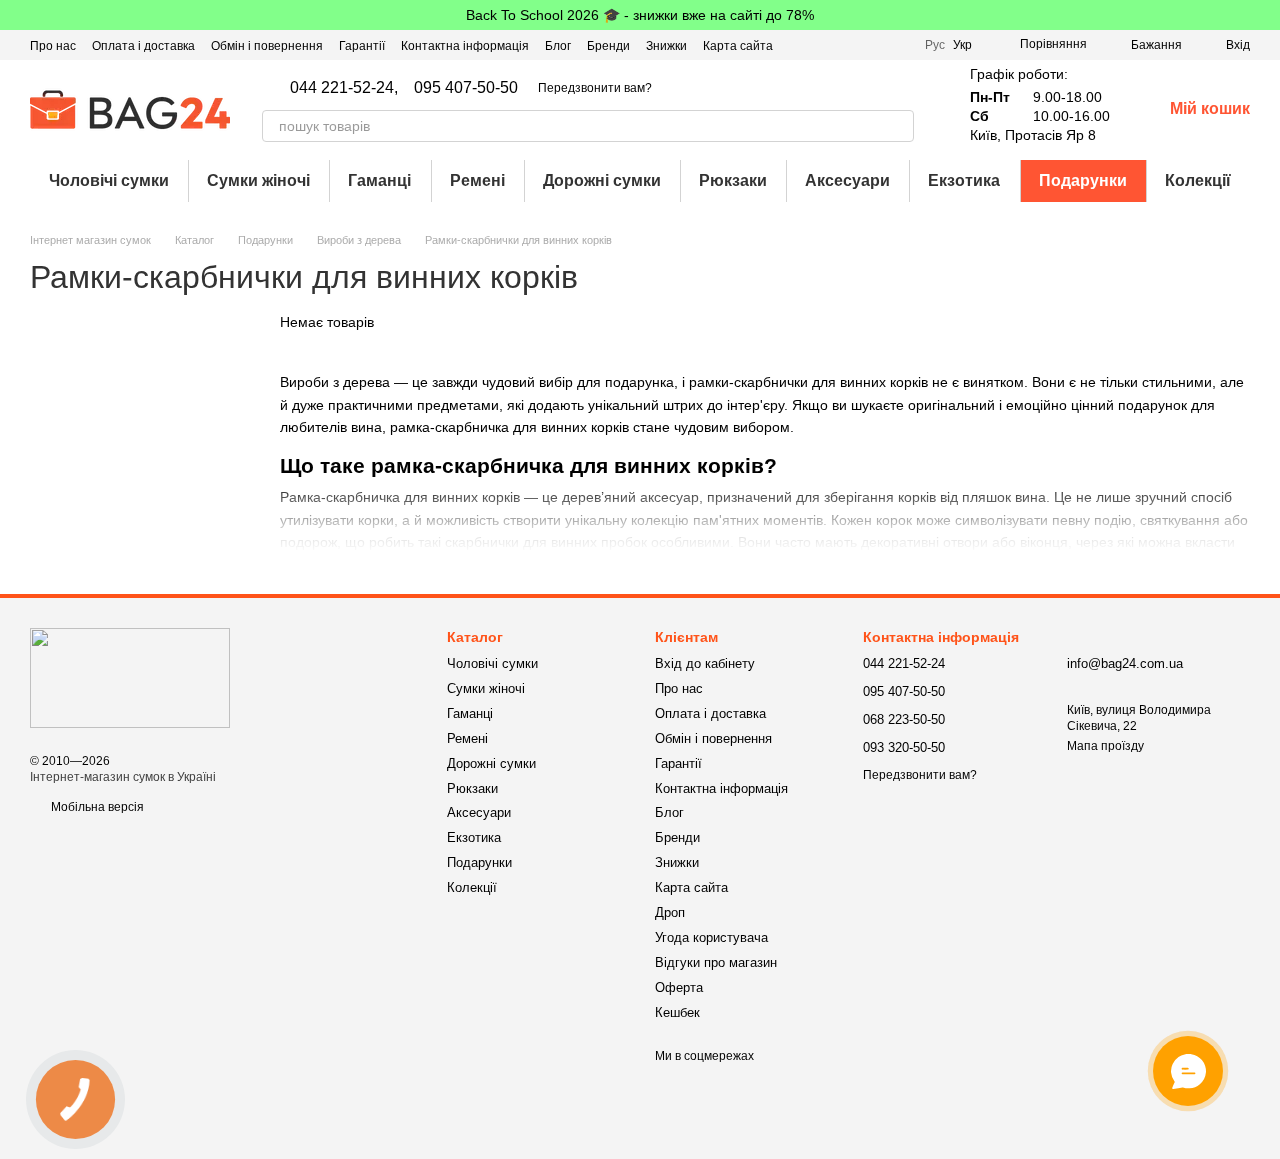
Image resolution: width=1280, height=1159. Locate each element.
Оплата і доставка (143, 46)
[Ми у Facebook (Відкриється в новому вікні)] (825, 45)
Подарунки (1083, 180)
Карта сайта (738, 46)
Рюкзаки (733, 180)
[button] (1264, 15)
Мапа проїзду (1105, 746)
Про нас (53, 46)
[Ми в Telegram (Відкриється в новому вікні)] (897, 45)
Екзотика (964, 180)
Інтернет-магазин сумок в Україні (123, 777)
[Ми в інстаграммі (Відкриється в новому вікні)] (873, 45)
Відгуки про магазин (716, 962)
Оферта (679, 987)
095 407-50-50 (466, 88)
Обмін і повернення (267, 46)
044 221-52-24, (344, 88)
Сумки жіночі (258, 180)
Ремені (477, 180)
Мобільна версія (96, 807)
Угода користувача (711, 937)
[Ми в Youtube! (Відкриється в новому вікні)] (849, 45)
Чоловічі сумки (109, 180)
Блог (558, 46)
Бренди (608, 46)
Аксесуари (847, 180)
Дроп (670, 912)
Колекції (1198, 180)
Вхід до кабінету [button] (705, 663)
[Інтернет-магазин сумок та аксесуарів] (130, 677)
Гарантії (362, 46)
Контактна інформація (465, 46)
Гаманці (379, 180)
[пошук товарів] (898, 126)
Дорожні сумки (602, 180)
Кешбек (677, 1012)
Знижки (666, 46)
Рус (935, 45)
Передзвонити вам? (595, 88)
